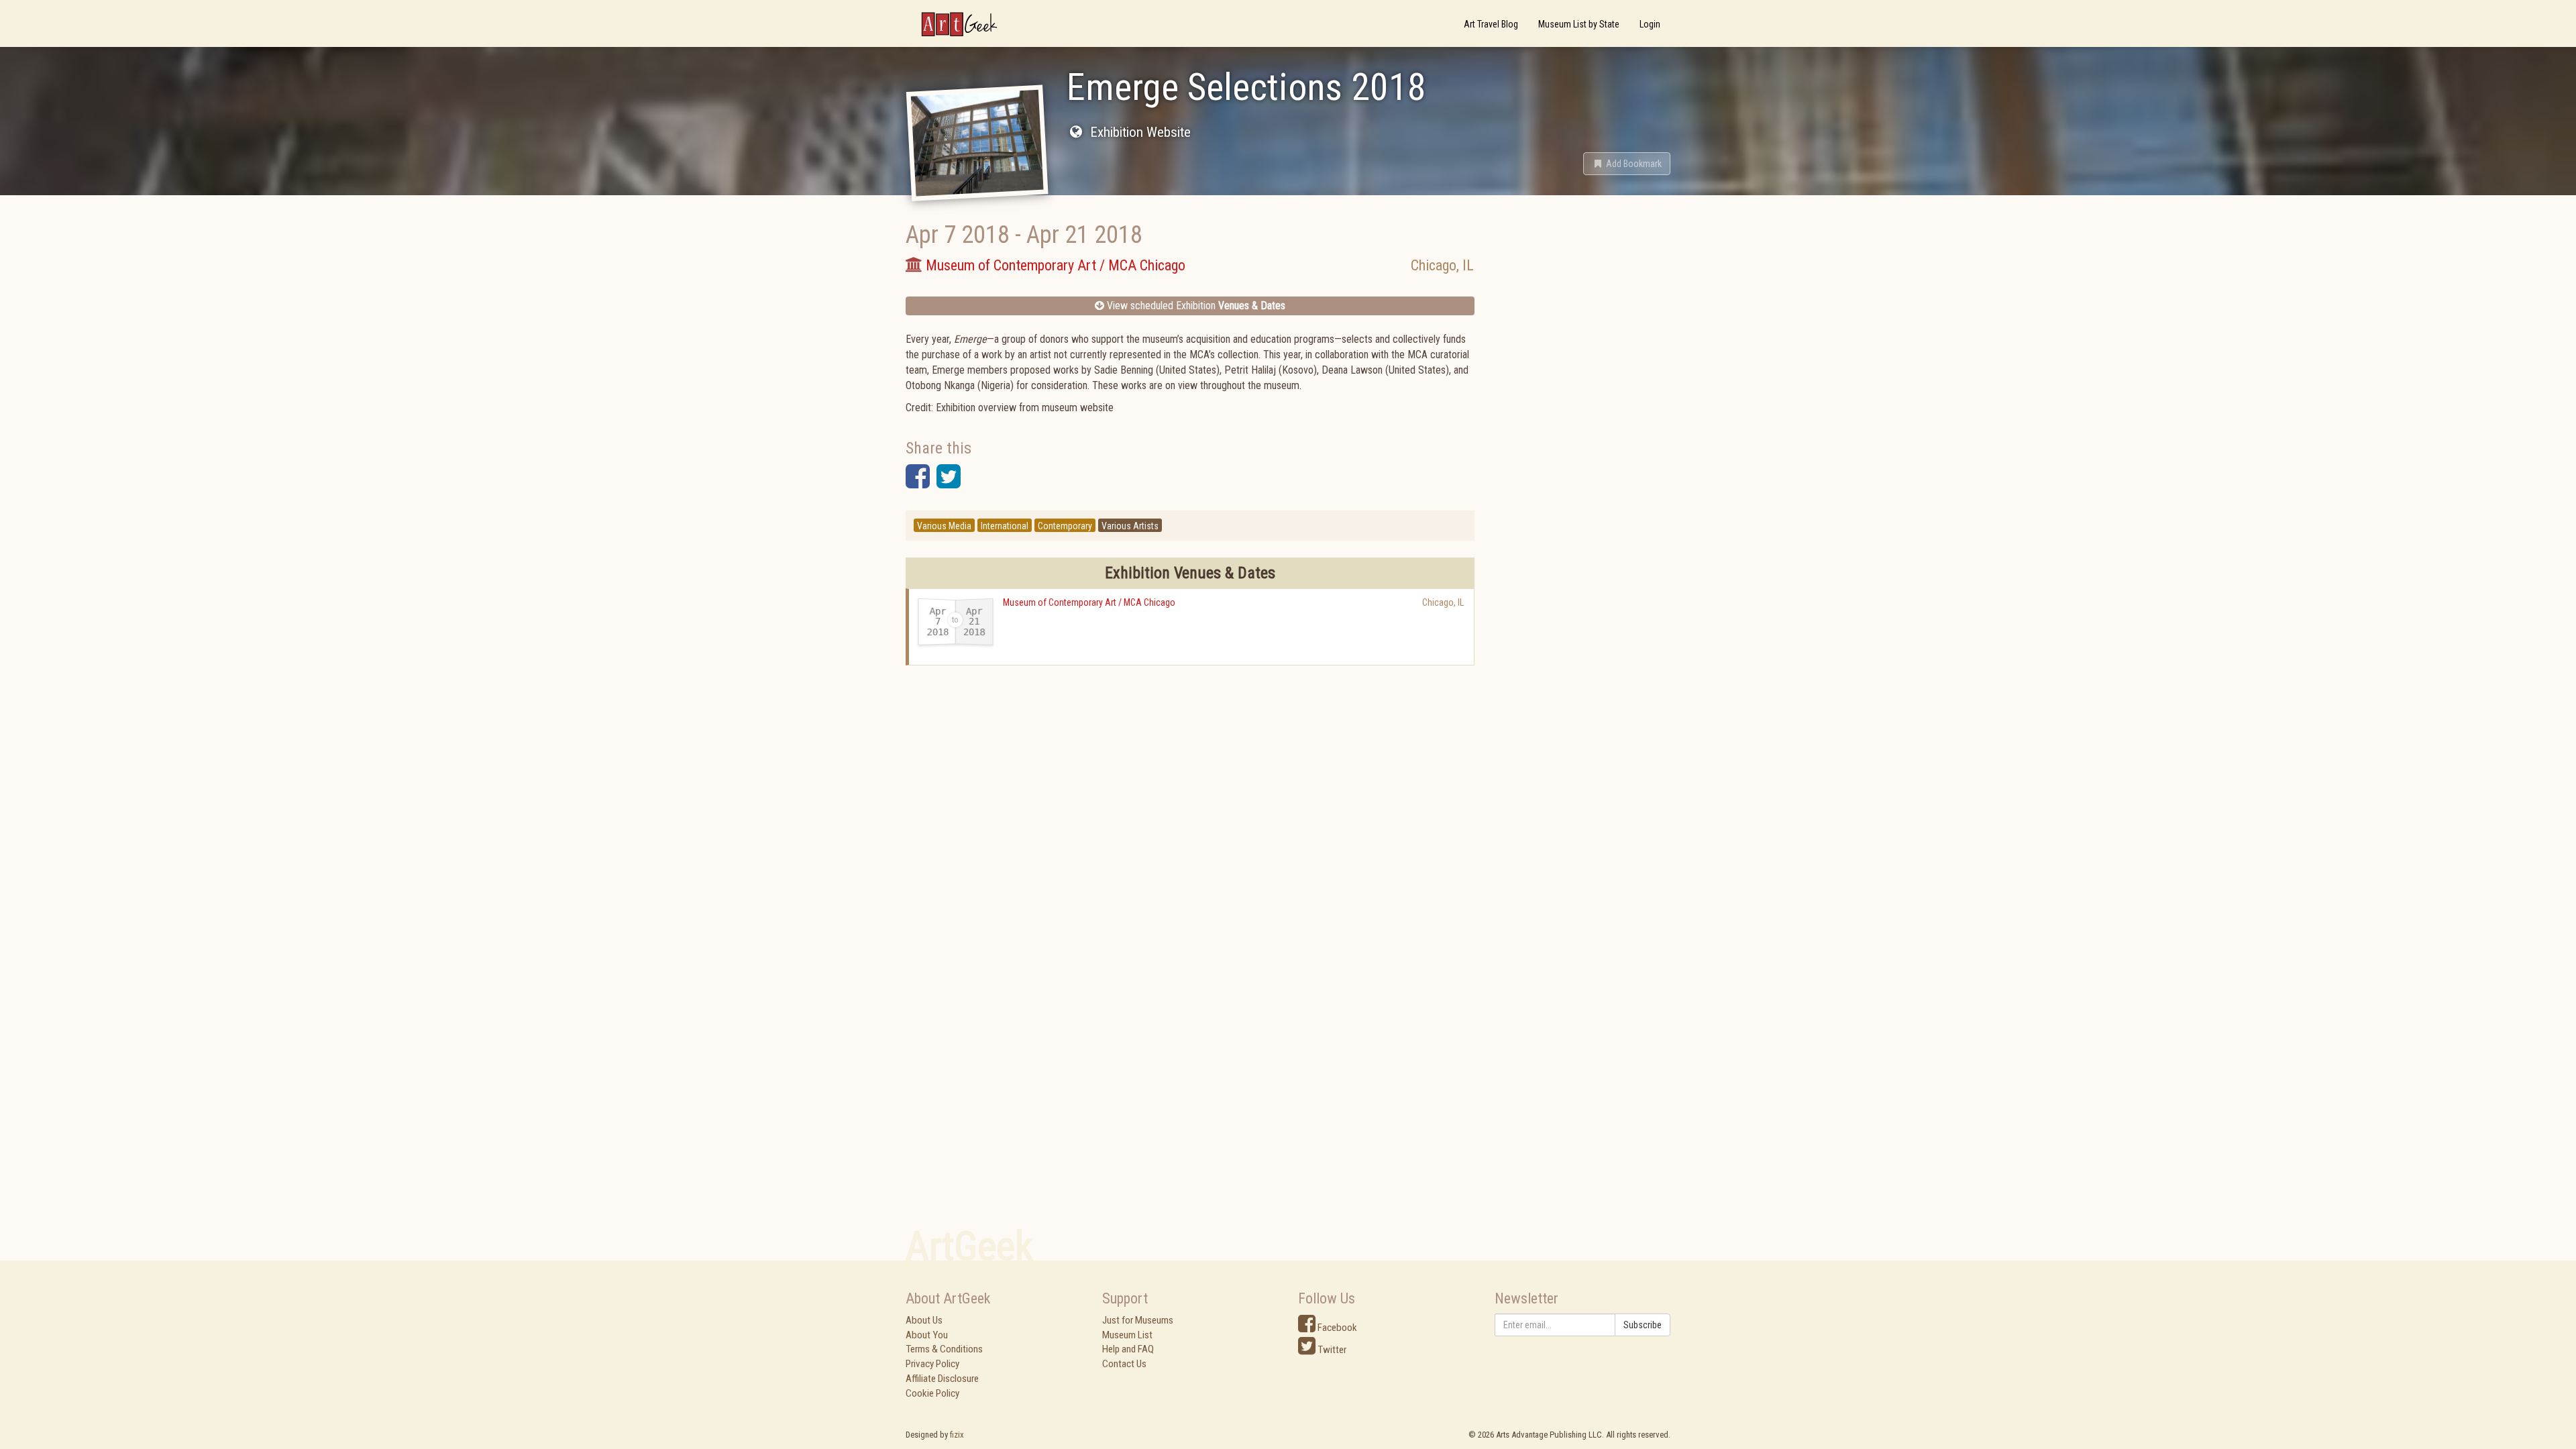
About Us (924, 1320)
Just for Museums (1138, 1320)
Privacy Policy (932, 1364)
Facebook (1336, 1328)
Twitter (1331, 1350)
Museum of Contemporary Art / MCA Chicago (1089, 602)
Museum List (1127, 1335)
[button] (1627, 164)
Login (1650, 24)
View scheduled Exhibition (1195, 306)
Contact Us (1124, 1364)
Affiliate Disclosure (942, 1379)
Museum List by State (1579, 24)
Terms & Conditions (944, 1349)
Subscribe (1643, 1325)
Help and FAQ (1128, 1349)
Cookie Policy (932, 1393)
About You (927, 1335)
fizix (957, 1435)
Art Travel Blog (1491, 24)
